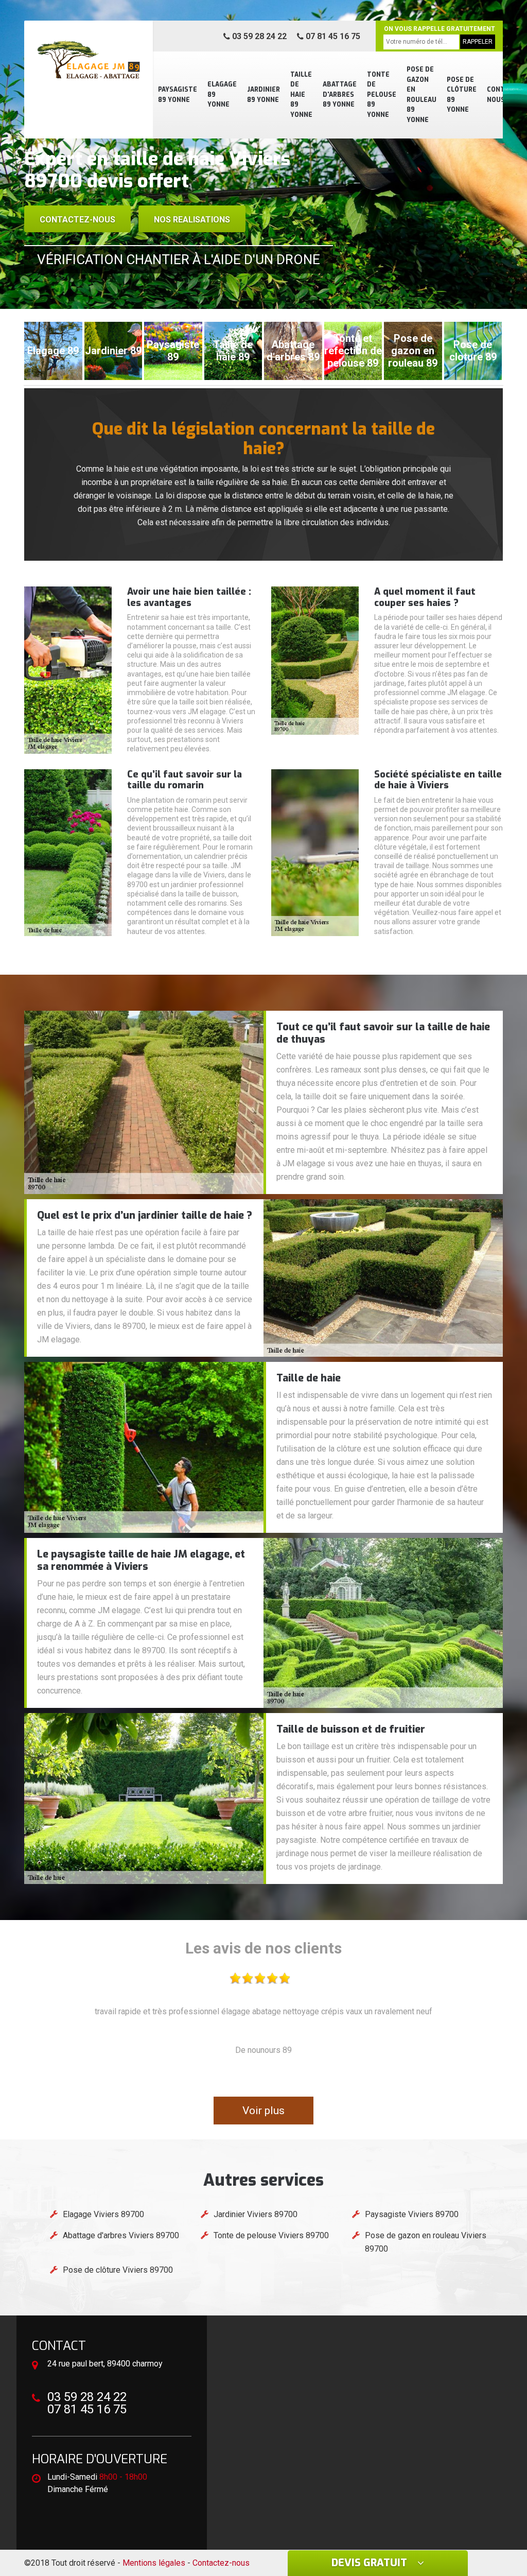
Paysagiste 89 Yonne (178, 95)
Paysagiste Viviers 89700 (412, 2214)
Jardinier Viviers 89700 (256, 2214)
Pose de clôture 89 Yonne (462, 95)
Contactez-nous (77, 220)
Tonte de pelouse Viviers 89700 (271, 2235)
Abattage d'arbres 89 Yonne (340, 94)
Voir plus (263, 2111)
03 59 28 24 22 (258, 36)
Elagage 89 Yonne (222, 94)
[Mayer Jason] (89, 59)
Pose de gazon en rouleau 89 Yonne (421, 95)
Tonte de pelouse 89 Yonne (382, 95)
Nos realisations (192, 220)
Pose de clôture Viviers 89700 (118, 2270)
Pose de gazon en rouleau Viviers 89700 (426, 2242)
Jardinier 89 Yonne (263, 95)
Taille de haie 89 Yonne (301, 95)
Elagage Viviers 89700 (103, 2214)
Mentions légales (154, 2563)
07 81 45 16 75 (332, 36)
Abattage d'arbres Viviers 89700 (121, 2235)
